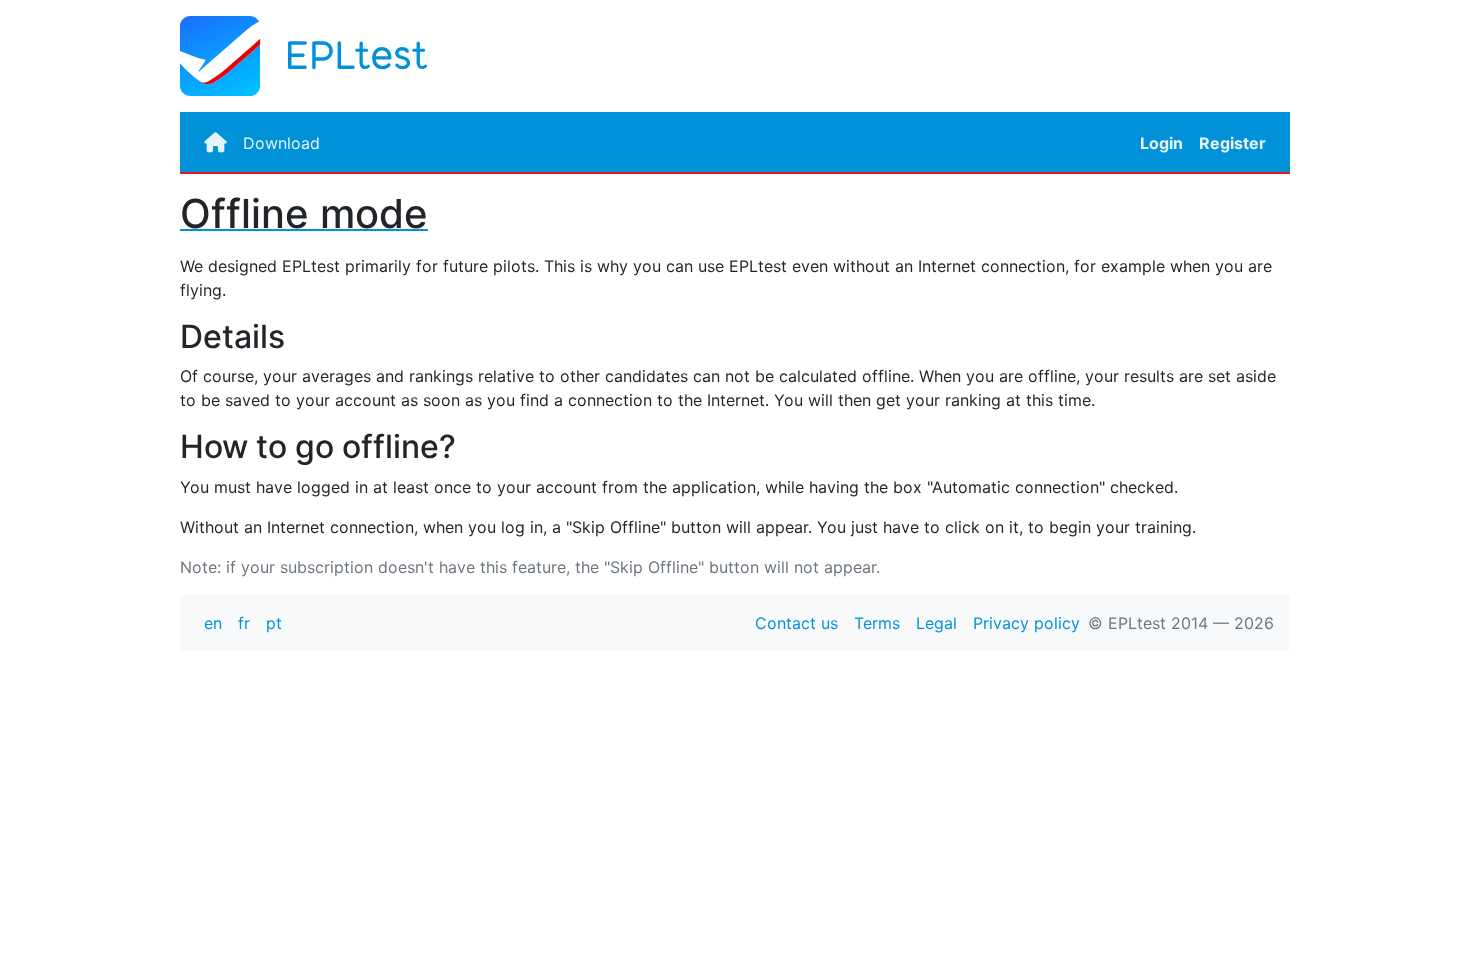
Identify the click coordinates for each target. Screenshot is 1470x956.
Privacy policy (1026, 623)
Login (1161, 143)
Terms (877, 623)
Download (281, 143)
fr (244, 623)
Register (1232, 143)
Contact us (796, 623)
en (213, 623)
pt (274, 623)
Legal (936, 623)
